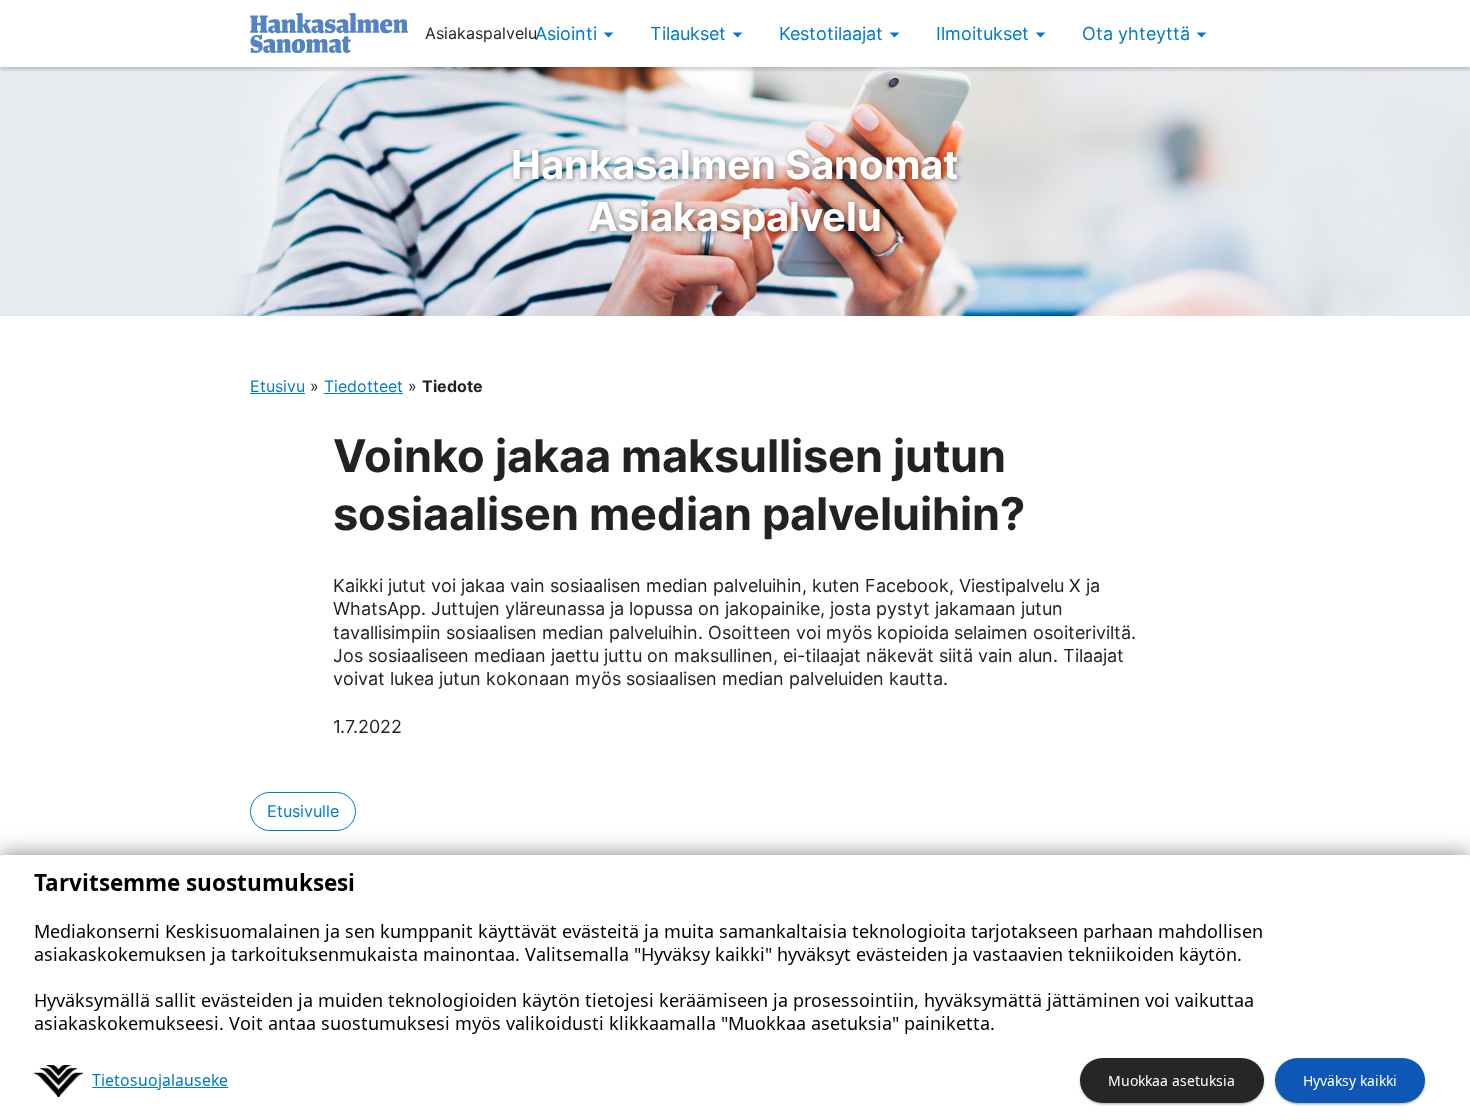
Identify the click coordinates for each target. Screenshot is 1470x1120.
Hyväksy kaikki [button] (1350, 1080)
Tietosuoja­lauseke (160, 1080)
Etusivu (277, 386)
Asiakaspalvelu (735, 190)
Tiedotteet (363, 386)
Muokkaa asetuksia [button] (1171, 1080)
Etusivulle (303, 811)
